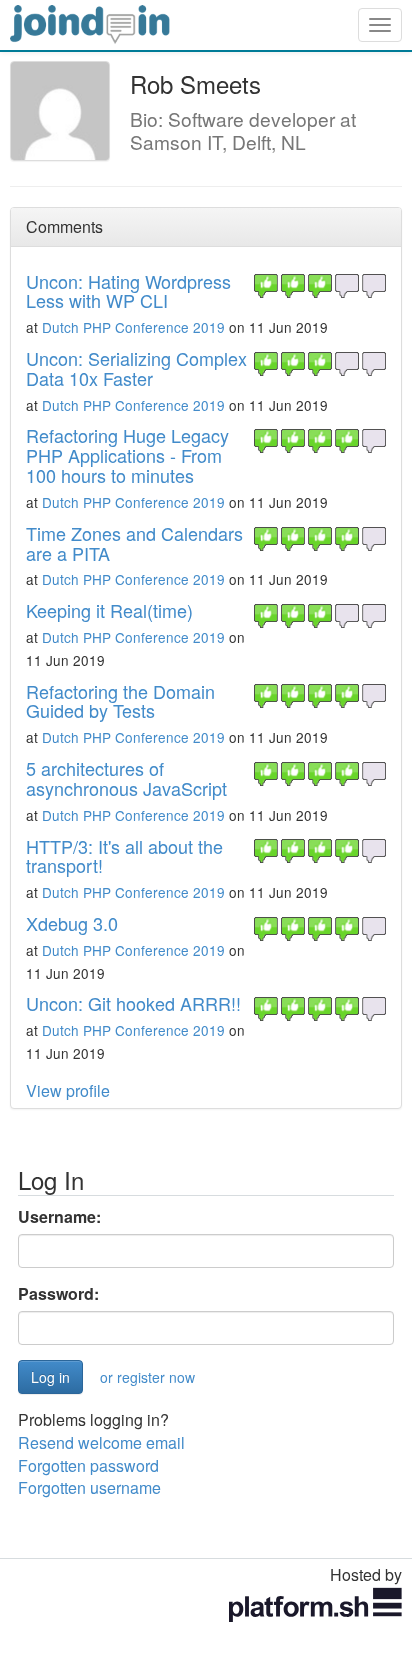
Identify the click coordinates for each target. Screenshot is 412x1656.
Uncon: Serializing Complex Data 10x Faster (136, 368)
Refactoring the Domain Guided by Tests (120, 701)
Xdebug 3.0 (72, 923)
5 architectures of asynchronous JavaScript (126, 778)
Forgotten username (89, 1487)
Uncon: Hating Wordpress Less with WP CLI (128, 291)
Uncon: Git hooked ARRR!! (133, 1003)
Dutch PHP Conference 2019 (133, 327)
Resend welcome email (101, 1442)
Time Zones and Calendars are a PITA (134, 543)
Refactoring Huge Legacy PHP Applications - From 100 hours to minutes (127, 455)
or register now (147, 1377)
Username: (59, 1217)
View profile (68, 1090)
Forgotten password (88, 1465)
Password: (58, 1294)
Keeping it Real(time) (109, 610)
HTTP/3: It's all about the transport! (124, 856)
